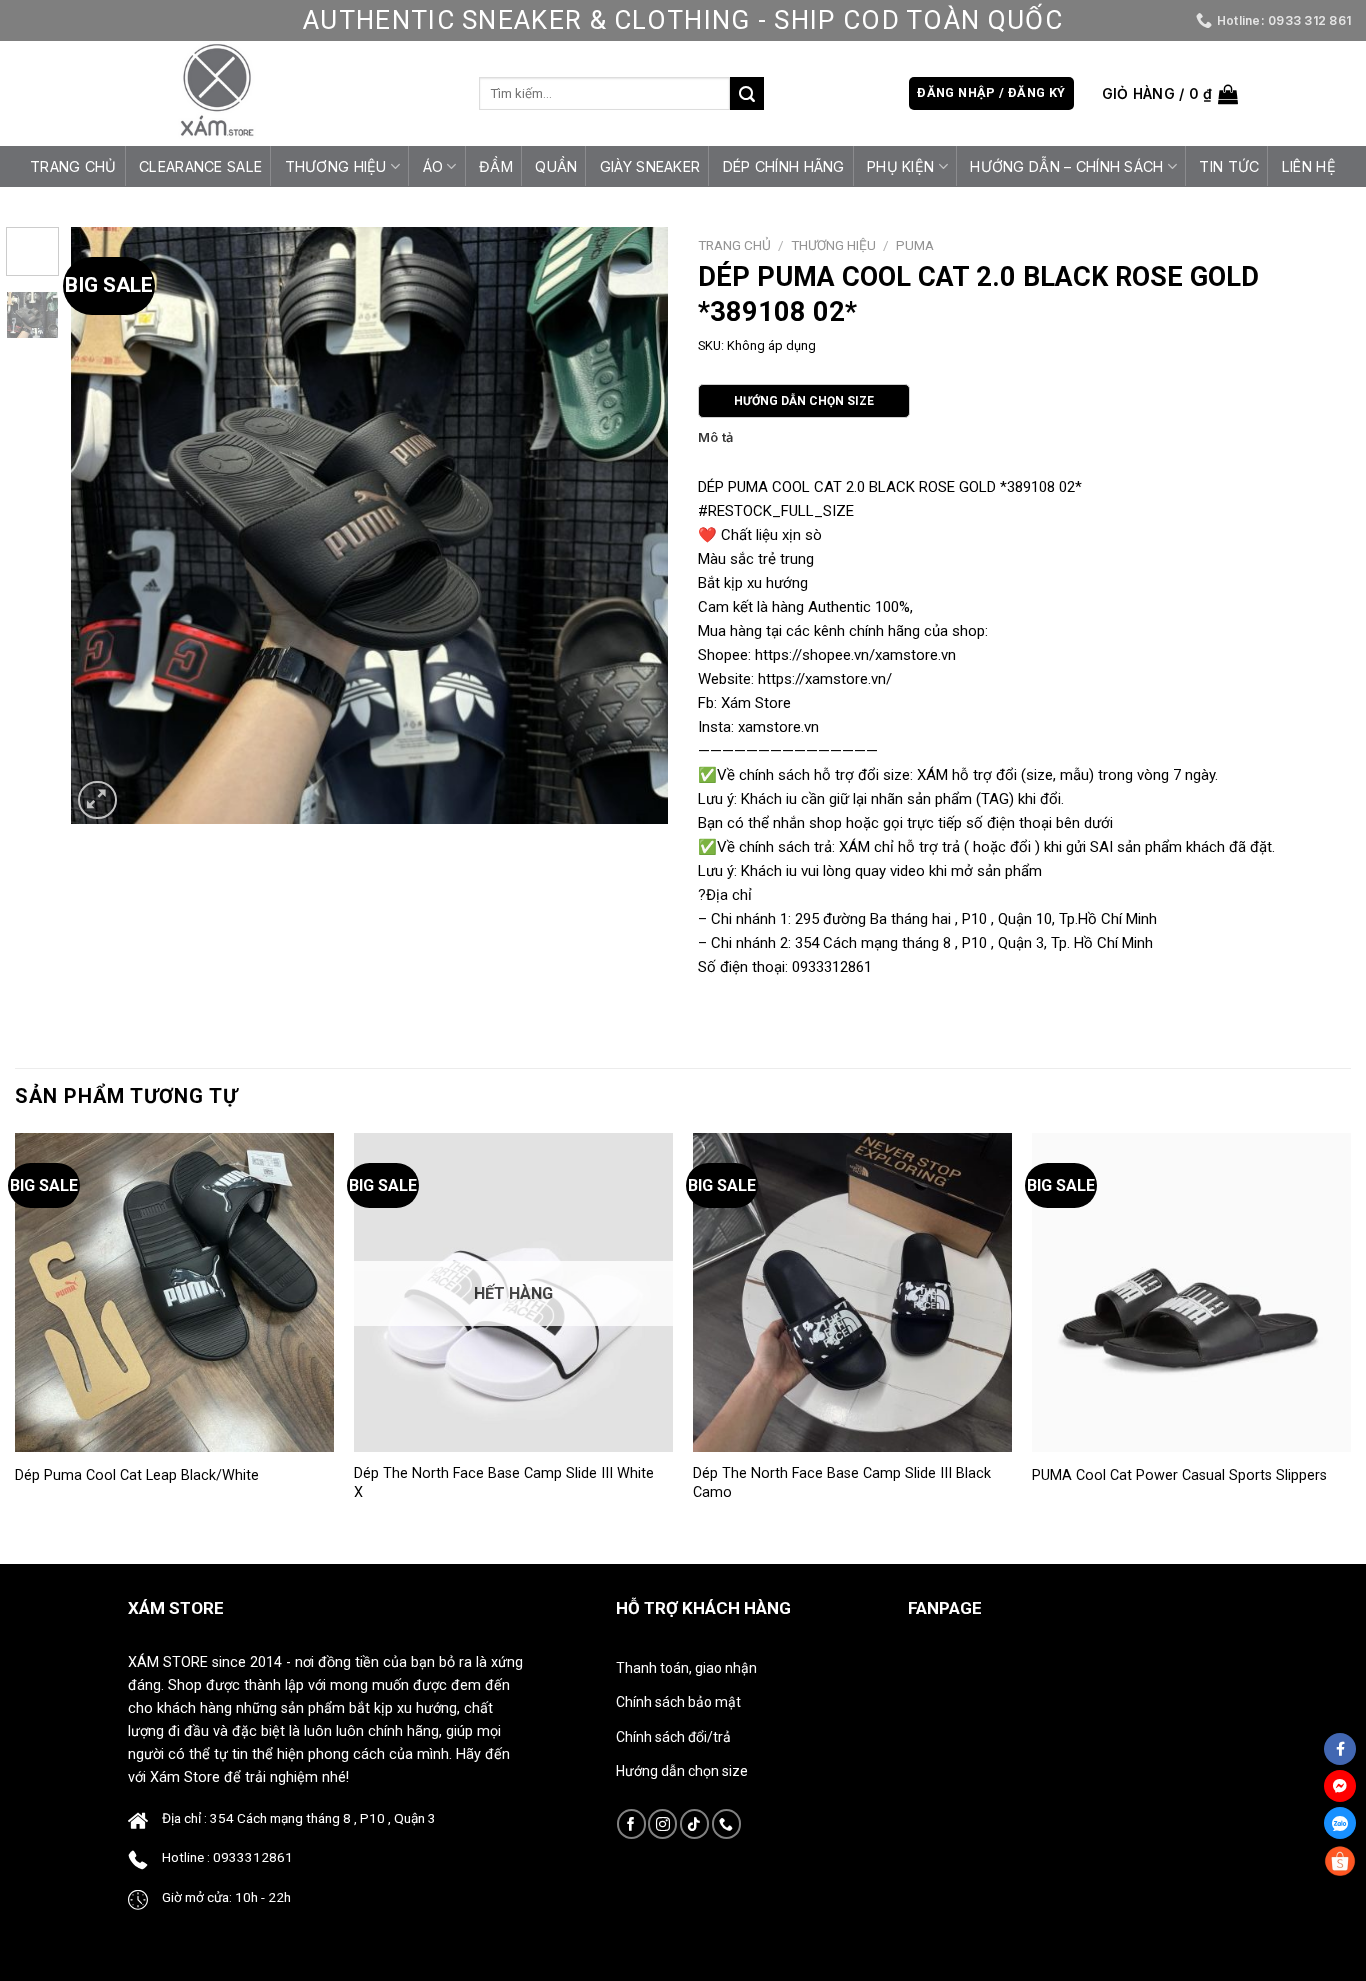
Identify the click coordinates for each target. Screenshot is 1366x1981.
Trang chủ (73, 166)
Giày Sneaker (650, 166)
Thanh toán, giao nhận (686, 1668)
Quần (556, 166)
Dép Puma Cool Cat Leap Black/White (137, 1475)
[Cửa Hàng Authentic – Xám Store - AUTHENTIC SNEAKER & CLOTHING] (217, 93)
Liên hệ (1309, 166)
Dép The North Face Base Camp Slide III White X (504, 1483)
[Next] (631, 525)
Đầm (496, 166)
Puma (915, 245)
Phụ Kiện (900, 166)
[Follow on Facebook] (631, 1823)
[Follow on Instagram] (662, 1823)
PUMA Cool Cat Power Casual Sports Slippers (1179, 1475)
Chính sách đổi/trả (673, 1737)
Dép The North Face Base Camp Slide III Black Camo (842, 1483)
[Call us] (726, 1823)
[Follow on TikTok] (694, 1823)
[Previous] (108, 525)
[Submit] (747, 94)
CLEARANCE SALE (200, 166)
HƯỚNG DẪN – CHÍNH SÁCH (1066, 166)
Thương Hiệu (336, 166)
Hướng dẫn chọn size (682, 1771)
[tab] (715, 438)
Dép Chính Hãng (784, 166)
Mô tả (715, 437)
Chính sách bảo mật (678, 1702)
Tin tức (1229, 166)
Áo (433, 166)
